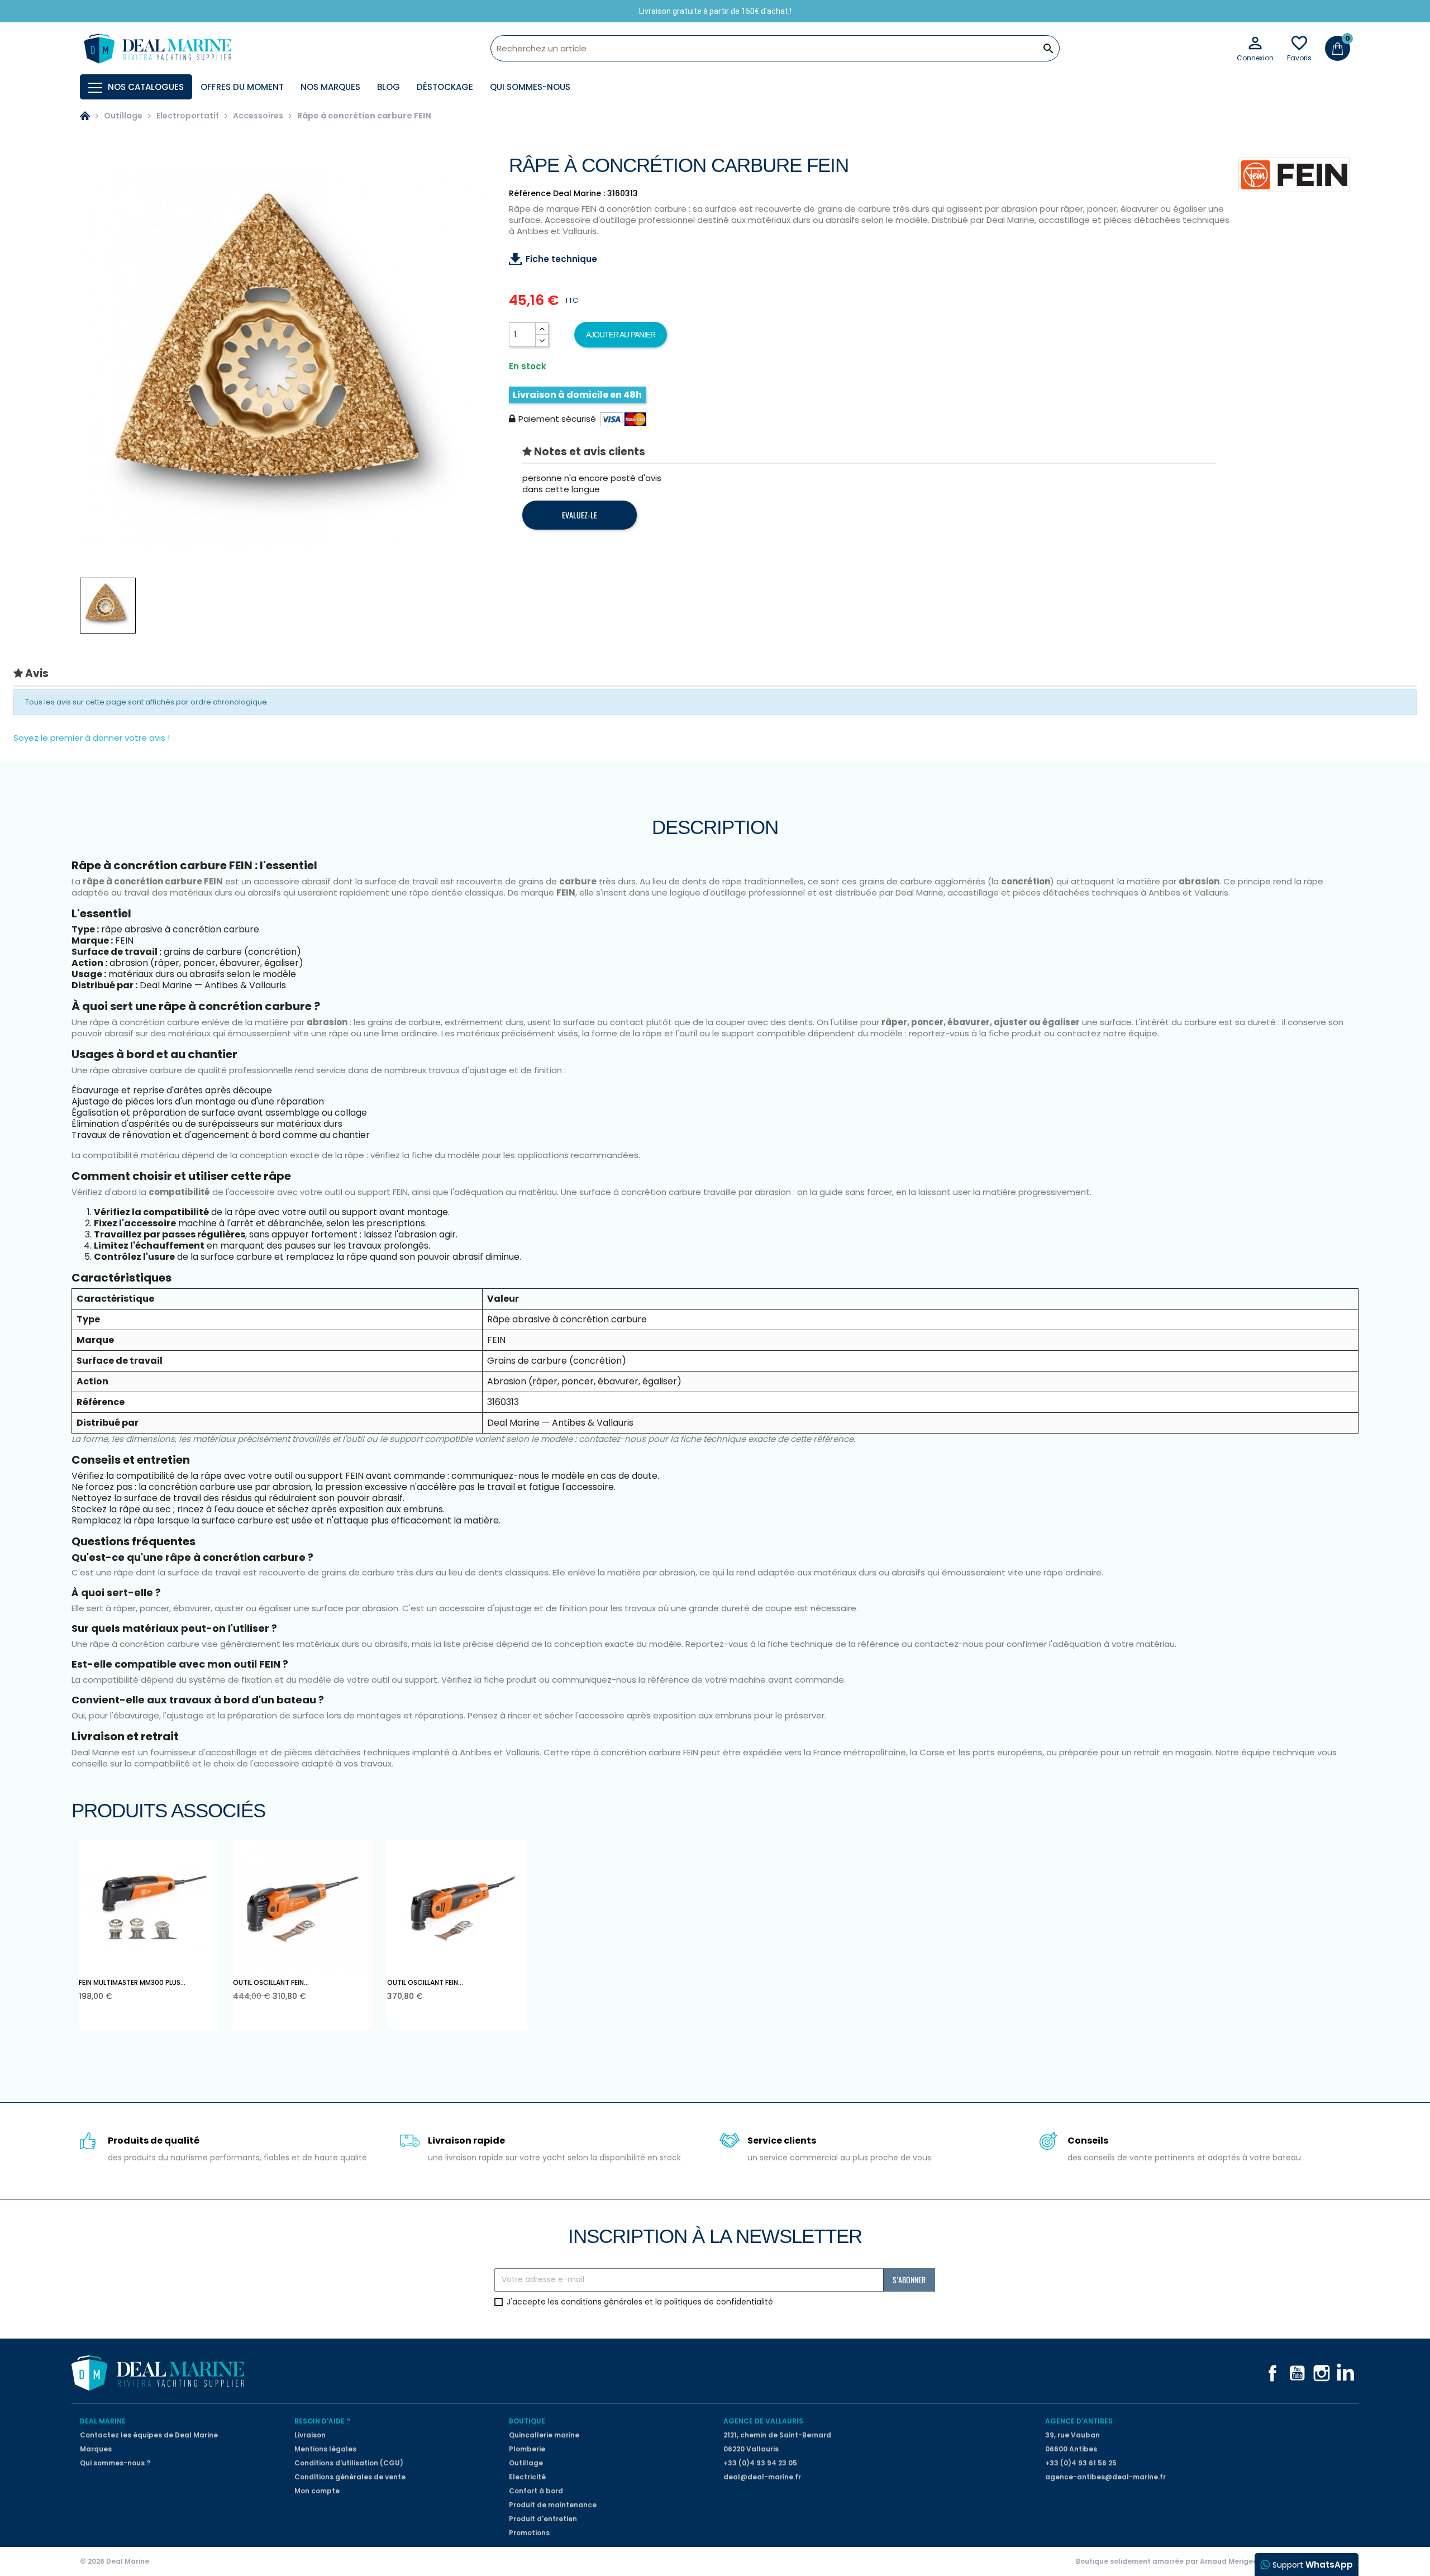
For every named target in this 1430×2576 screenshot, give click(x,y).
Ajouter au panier (621, 335)
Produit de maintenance (553, 2505)
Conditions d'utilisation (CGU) (349, 2463)
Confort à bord (536, 2491)
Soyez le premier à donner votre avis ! (92, 738)
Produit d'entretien (543, 2519)
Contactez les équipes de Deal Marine (149, 2435)
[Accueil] (85, 116)
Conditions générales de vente (350, 2477)
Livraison (310, 2435)
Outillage (526, 2463)
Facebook (1272, 2373)
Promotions (529, 2533)
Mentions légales (325, 2449)
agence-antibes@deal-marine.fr (1105, 2477)
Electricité (527, 2477)
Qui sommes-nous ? (115, 2463)
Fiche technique (561, 259)
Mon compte (317, 2491)
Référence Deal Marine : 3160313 (573, 193)
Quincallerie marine (544, 2435)
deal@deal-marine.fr (762, 2477)
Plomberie (527, 2449)
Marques (96, 2449)
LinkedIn (1346, 2373)
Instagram (1322, 2373)
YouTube (1297, 2373)
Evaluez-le (580, 515)
